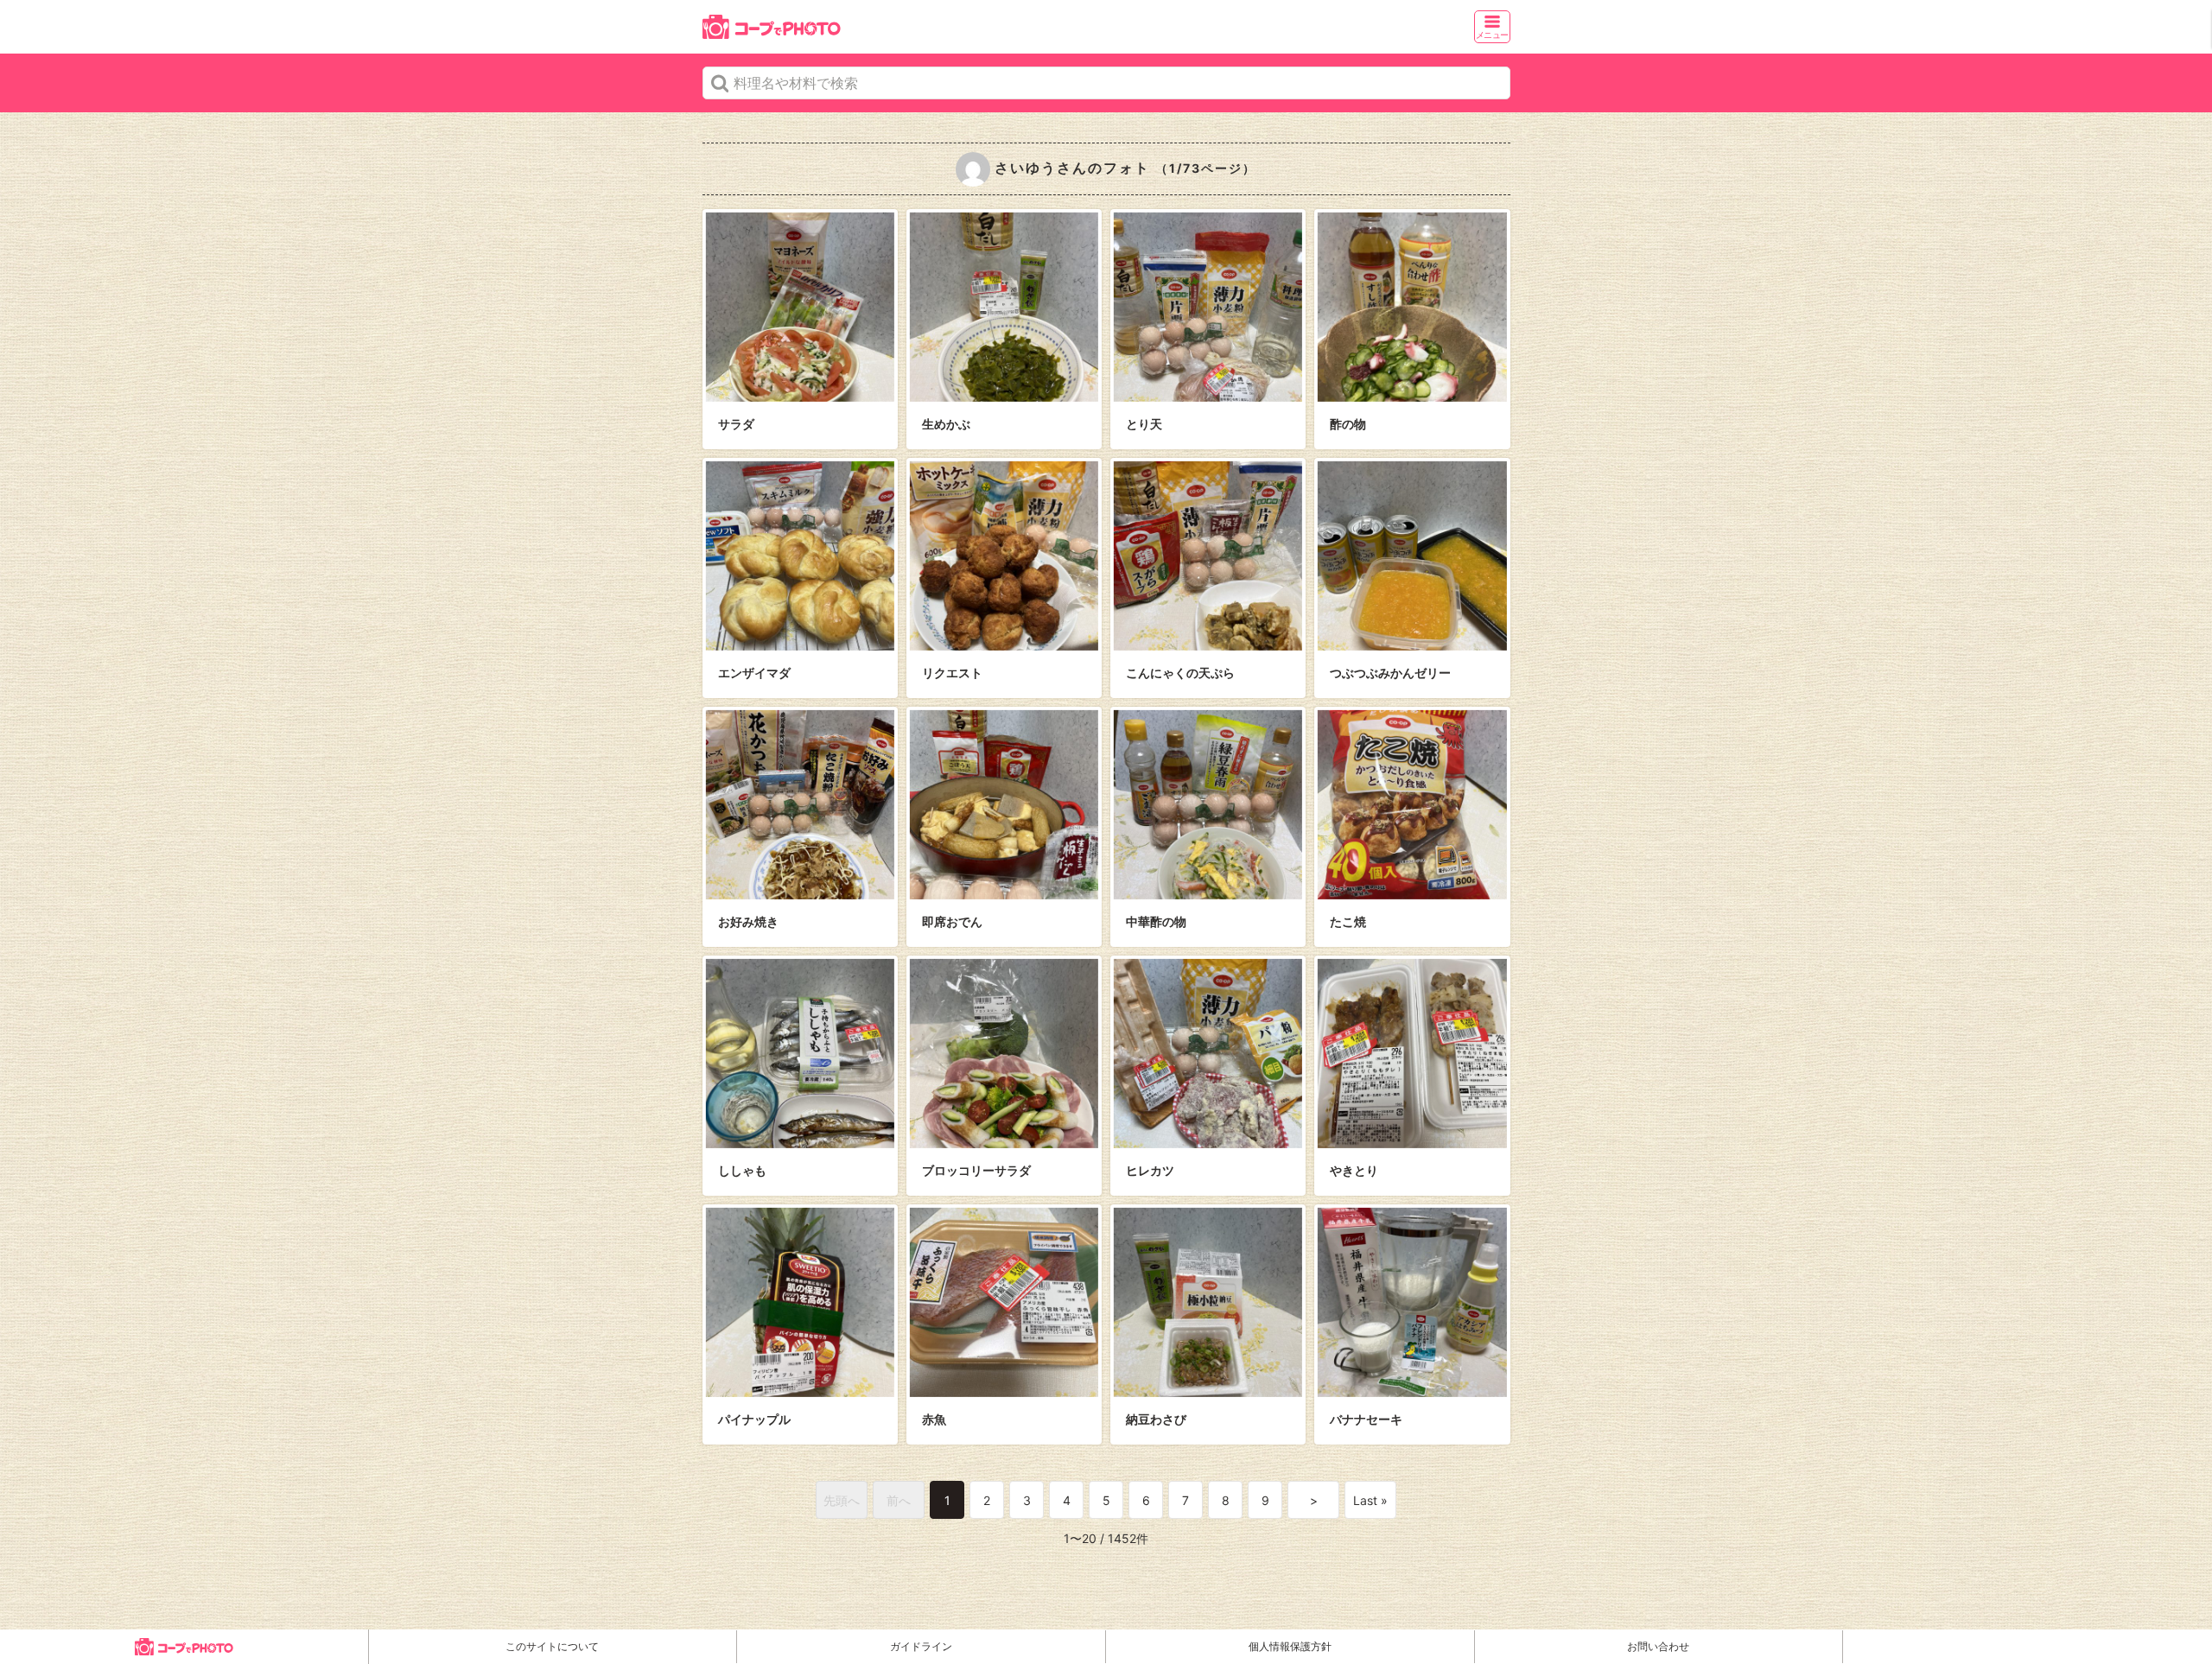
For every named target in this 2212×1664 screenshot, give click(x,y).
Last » (1370, 1500)
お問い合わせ (1658, 1646)
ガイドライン (921, 1646)
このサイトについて (552, 1646)
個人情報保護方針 (1290, 1646)
